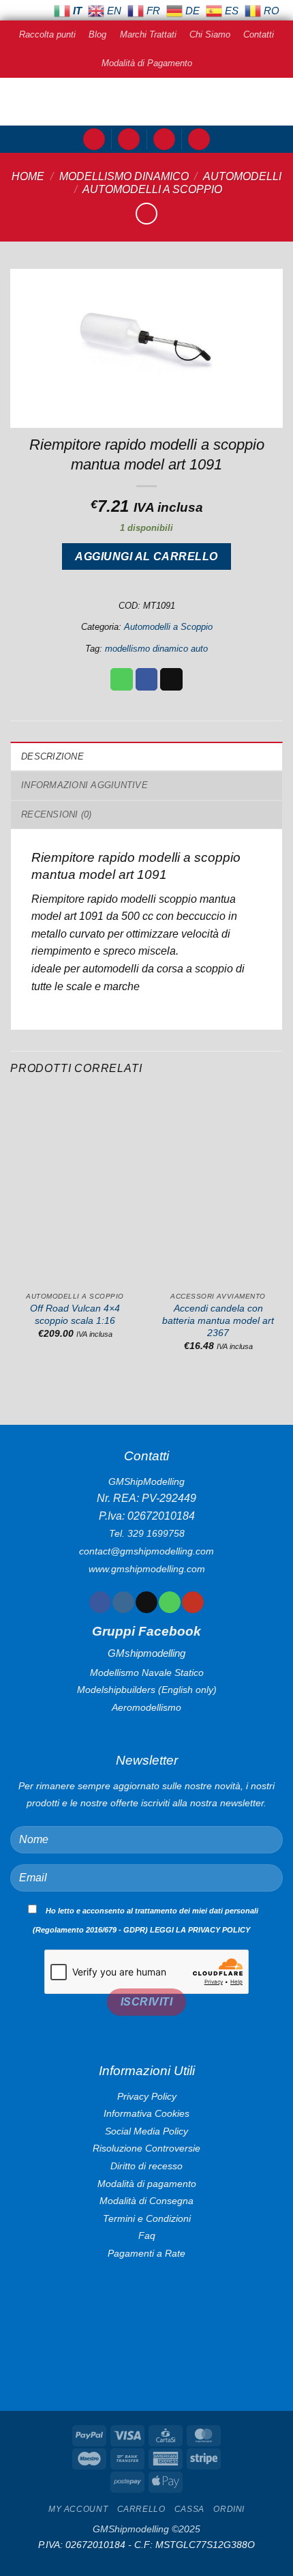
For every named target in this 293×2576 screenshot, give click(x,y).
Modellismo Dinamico (124, 176)
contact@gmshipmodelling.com (146, 1551)
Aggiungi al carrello (146, 556)
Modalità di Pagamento (147, 63)
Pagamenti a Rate (146, 2253)
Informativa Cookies (146, 2113)
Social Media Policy (146, 2131)
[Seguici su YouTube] (192, 1602)
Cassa (189, 2509)
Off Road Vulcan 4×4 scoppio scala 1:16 (75, 1315)
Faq (147, 2235)
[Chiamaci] (169, 1602)
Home (28, 176)
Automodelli (242, 176)
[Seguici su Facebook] (100, 1602)
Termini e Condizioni (147, 2218)
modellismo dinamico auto (156, 649)
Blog (97, 34)
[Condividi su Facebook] (147, 680)
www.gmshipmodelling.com (147, 1569)
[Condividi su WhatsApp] (122, 680)
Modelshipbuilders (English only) (147, 1690)
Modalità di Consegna (146, 2201)
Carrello (141, 2509)
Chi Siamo (210, 34)
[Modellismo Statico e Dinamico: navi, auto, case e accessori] (146, 102)
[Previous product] (146, 213)
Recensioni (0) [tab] (57, 814)
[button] (94, 140)
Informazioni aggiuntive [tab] (84, 785)
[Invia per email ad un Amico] (171, 680)
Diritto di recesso (146, 2166)
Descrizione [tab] (52, 756)
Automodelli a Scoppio (152, 189)
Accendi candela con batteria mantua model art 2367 (218, 1320)
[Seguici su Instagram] (123, 1602)
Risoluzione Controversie (146, 2148)
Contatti (259, 34)
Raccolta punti (47, 34)
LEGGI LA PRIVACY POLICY (200, 1930)
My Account (78, 2509)
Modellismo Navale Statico (147, 1673)
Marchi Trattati (148, 34)
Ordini (229, 2509)
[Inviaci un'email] (146, 1602)
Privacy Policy (147, 2096)
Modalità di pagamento (147, 2184)
